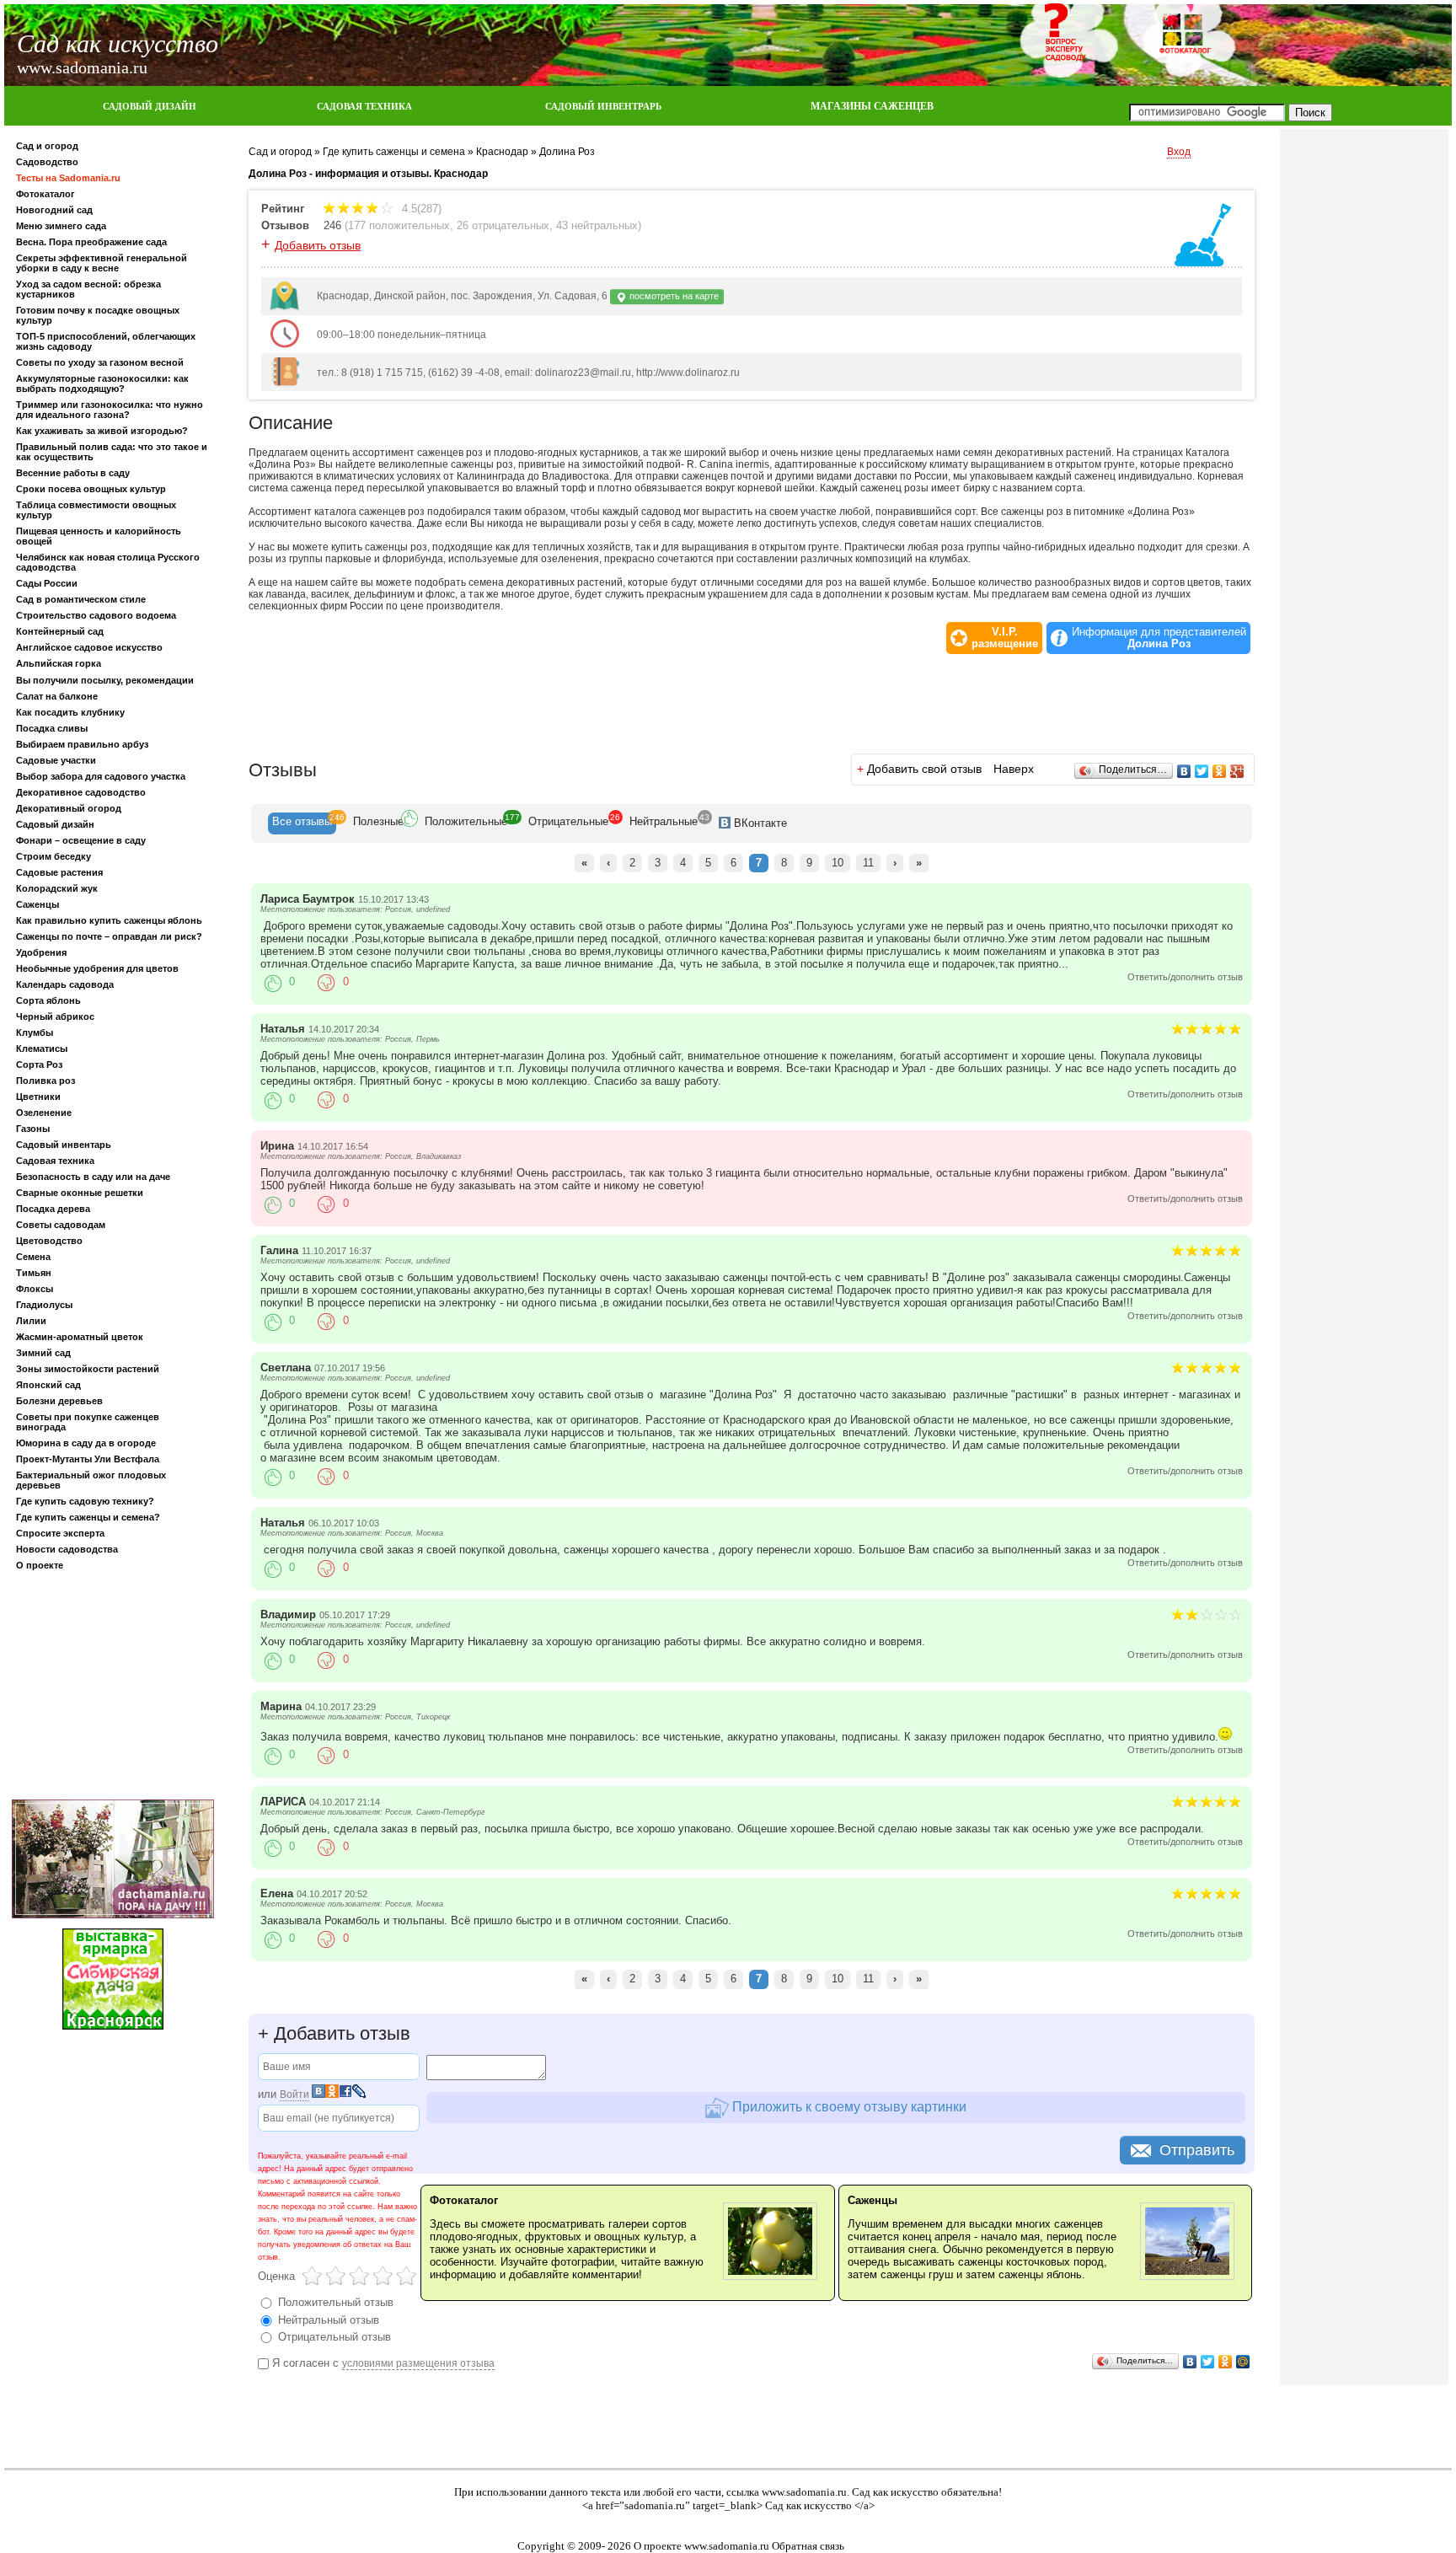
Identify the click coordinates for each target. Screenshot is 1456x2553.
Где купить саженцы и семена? (88, 1517)
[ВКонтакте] (1184, 771)
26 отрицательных (503, 225)
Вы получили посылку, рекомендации (105, 680)
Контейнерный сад (60, 631)
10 (838, 863)
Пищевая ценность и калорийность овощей (99, 536)
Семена (33, 1257)
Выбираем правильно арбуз (82, 744)
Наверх (1014, 769)
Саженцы (37, 904)
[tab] (302, 823)
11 (868, 863)
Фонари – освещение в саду (81, 840)
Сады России (47, 583)
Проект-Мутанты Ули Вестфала (88, 1459)
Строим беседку (54, 856)
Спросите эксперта (60, 1533)
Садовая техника (55, 1161)
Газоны (33, 1129)
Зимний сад (43, 1353)
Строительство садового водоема (96, 615)
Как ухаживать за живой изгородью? (102, 431)
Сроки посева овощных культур (91, 489)
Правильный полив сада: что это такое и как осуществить (112, 452)
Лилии (31, 1321)
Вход (1179, 152)
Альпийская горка (59, 663)
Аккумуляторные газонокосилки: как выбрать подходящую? (102, 383)
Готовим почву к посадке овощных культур (98, 315)
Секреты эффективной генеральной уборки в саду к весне (102, 263)
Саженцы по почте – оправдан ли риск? (109, 936)
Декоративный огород (69, 808)
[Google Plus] (1237, 771)
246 (332, 225)
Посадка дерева (53, 1209)
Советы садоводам (61, 1225)
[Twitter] (1202, 771)
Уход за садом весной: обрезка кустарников (88, 289)
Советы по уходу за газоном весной (100, 362)
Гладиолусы (44, 1305)
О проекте (40, 1565)
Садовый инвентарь (64, 1145)
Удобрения (41, 952)
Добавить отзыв (318, 245)
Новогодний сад (54, 210)
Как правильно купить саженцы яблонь (109, 920)
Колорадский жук (57, 888)
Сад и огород (47, 146)
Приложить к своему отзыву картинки (848, 2106)
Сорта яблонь (48, 1000)
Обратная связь (808, 2546)
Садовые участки (56, 760)
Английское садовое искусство (89, 647)
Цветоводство (49, 1241)
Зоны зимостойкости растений (88, 1369)
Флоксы (35, 1289)
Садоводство (47, 162)
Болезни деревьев (59, 1401)
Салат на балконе (57, 696)
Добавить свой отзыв (924, 769)
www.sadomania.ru (804, 2492)
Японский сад (48, 1385)
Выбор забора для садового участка (101, 776)
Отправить (1197, 2150)
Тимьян (34, 1273)
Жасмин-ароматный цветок (80, 1337)
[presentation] (302, 823)
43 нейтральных (597, 225)
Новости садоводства (67, 1549)
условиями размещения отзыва (418, 2363)
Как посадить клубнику (70, 712)
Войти (294, 2094)
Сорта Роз (39, 1065)
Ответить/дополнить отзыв (1185, 977)
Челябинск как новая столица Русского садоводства (108, 562)
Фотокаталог (45, 194)
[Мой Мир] (1243, 2362)
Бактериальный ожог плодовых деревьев (91, 1480)
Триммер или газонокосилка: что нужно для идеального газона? (110, 410)
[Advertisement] (113, 1688)
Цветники (38, 1097)
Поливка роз (45, 1081)
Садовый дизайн (55, 824)
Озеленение (44, 1113)
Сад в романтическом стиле (81, 599)
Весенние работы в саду (73, 473)
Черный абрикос (55, 1016)
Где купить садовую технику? (85, 1501)
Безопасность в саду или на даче (93, 1177)
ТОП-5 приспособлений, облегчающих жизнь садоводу (106, 341)
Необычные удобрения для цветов (97, 968)
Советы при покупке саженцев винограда (88, 1422)
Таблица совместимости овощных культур (96, 510)
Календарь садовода (65, 984)
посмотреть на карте (673, 296)
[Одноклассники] (1220, 771)
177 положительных (399, 225)
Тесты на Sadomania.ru (68, 178)
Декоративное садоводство (81, 792)
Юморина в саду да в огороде (86, 1443)
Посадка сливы (52, 728)
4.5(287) (420, 209)
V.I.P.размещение (1005, 638)
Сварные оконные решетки (80, 1193)
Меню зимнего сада (61, 226)
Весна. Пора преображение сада (91, 242)
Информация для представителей (1159, 638)
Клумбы (35, 1032)
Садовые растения (59, 872)
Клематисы (42, 1049)
